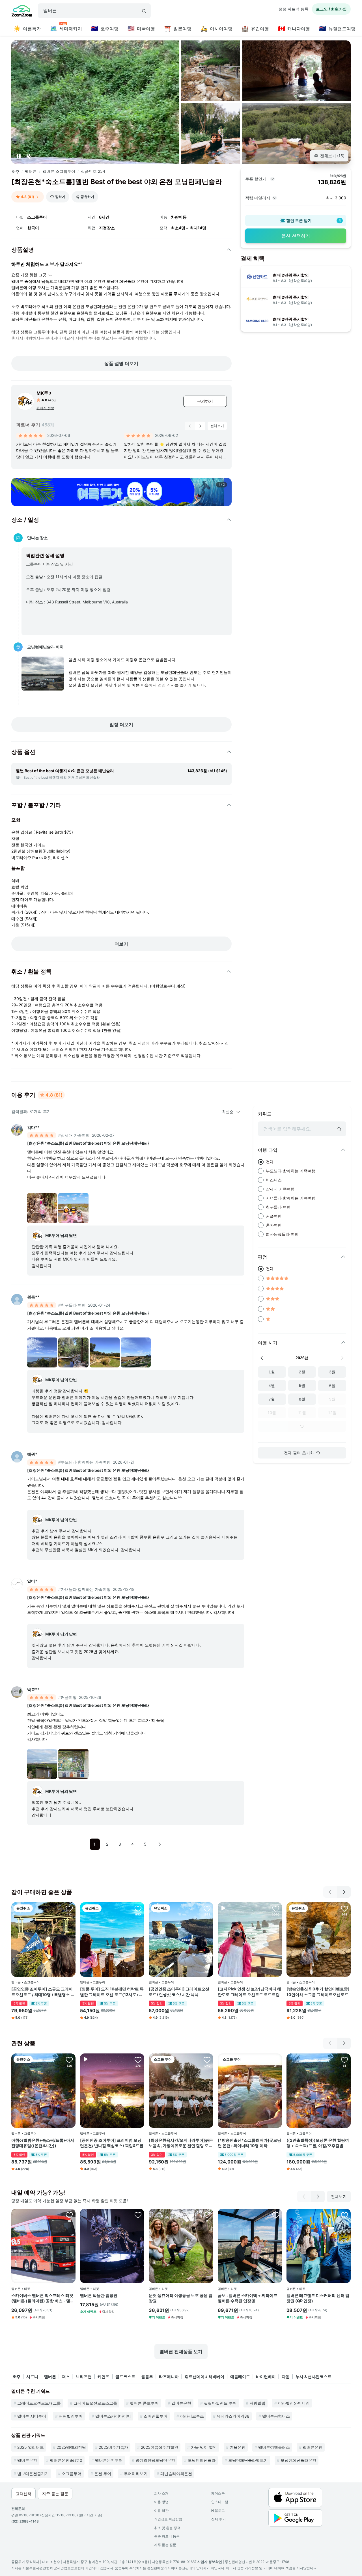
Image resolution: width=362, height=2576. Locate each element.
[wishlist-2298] (276, 1908)
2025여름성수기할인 (160, 2447)
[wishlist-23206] (138, 2215)
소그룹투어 (72, 2473)
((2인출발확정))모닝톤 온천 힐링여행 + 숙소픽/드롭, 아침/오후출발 (318, 2143)
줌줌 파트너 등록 (294, 9)
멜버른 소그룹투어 (59, 171)
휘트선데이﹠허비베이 (204, 2377)
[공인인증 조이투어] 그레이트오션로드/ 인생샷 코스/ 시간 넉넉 (179, 1992)
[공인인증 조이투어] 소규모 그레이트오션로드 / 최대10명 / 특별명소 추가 (43, 1992)
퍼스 (66, 2377)
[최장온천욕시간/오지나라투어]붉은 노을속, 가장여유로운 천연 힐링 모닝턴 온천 (181, 2143)
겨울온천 (238, 2447)
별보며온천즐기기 (33, 2473)
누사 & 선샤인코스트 (313, 2377)
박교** (33, 1689)
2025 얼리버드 (31, 2447)
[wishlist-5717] (69, 2060)
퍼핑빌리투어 (71, 2416)
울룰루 (147, 2377)
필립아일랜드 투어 (220, 2403)
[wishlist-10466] (344, 2060)
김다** (33, 1127)
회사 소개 (161, 2493)
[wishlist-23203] (69, 2215)
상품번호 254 (93, 171)
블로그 (218, 2511)
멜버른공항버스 (276, 2416)
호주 (15, 171)
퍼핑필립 (257, 2403)
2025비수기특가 (113, 2447)
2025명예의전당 (71, 2447)
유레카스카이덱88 (233, 2416)
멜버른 (31, 171)
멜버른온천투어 (109, 2460)
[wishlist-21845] (276, 2060)
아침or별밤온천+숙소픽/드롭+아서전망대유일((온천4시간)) (43, 2143)
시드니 (32, 2377)
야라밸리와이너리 (294, 2403)
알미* (32, 1581)
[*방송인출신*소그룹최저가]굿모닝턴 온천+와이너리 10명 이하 (249, 2143)
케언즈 (104, 2377)
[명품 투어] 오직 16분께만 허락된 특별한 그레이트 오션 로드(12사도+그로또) (112, 1992)
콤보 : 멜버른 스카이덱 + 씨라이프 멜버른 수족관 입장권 (248, 2298)
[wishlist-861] (138, 1908)
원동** (33, 1297)
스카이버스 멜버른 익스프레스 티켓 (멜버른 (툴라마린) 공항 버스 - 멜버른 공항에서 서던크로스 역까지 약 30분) (43, 2298)
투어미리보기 (136, 2473)
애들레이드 (240, 2377)
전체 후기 (218, 2519)
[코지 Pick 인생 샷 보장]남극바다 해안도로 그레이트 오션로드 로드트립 (249, 1992)
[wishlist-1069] (138, 2060)
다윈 (286, 2377)
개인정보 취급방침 (168, 2519)
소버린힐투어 (156, 2416)
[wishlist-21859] (69, 1908)
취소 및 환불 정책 (167, 2528)
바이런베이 (266, 2377)
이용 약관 (161, 2511)
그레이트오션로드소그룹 (95, 2403)
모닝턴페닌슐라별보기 (248, 2460)
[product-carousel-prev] (190, 426)
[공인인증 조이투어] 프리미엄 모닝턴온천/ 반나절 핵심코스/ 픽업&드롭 (112, 2143)
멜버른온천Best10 (66, 2460)
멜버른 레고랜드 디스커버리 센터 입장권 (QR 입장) (318, 2298)
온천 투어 (103, 2473)
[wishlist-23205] (344, 2215)
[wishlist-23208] (276, 2215)
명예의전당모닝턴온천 (155, 2460)
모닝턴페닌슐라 (202, 2460)
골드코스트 (125, 2377)
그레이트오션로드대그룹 (39, 2403)
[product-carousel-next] (200, 426)
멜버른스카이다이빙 (113, 2416)
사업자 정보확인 (210, 2562)
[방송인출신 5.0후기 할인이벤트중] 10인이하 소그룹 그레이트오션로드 (318, 1992)
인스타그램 (220, 2502)
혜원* (32, 1454)
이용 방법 (161, 2502)
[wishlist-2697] (207, 2060)
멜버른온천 (181, 2403)
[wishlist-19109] (344, 1908)
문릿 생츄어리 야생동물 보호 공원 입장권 (181, 2298)
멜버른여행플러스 (274, 2447)
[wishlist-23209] (207, 2215)
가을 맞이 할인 (204, 2447)
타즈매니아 (169, 2377)
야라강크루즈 (192, 2416)
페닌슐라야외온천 (176, 2473)
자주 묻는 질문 (165, 2545)
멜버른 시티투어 (32, 2416)
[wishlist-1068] (207, 1908)
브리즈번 (84, 2377)
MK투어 (45, 393)
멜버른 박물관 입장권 (99, 2295)
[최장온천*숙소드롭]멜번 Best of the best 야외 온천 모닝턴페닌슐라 (88, 1143)
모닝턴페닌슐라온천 (298, 2460)
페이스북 (218, 2493)
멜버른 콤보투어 (144, 2403)
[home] (22, 12)
